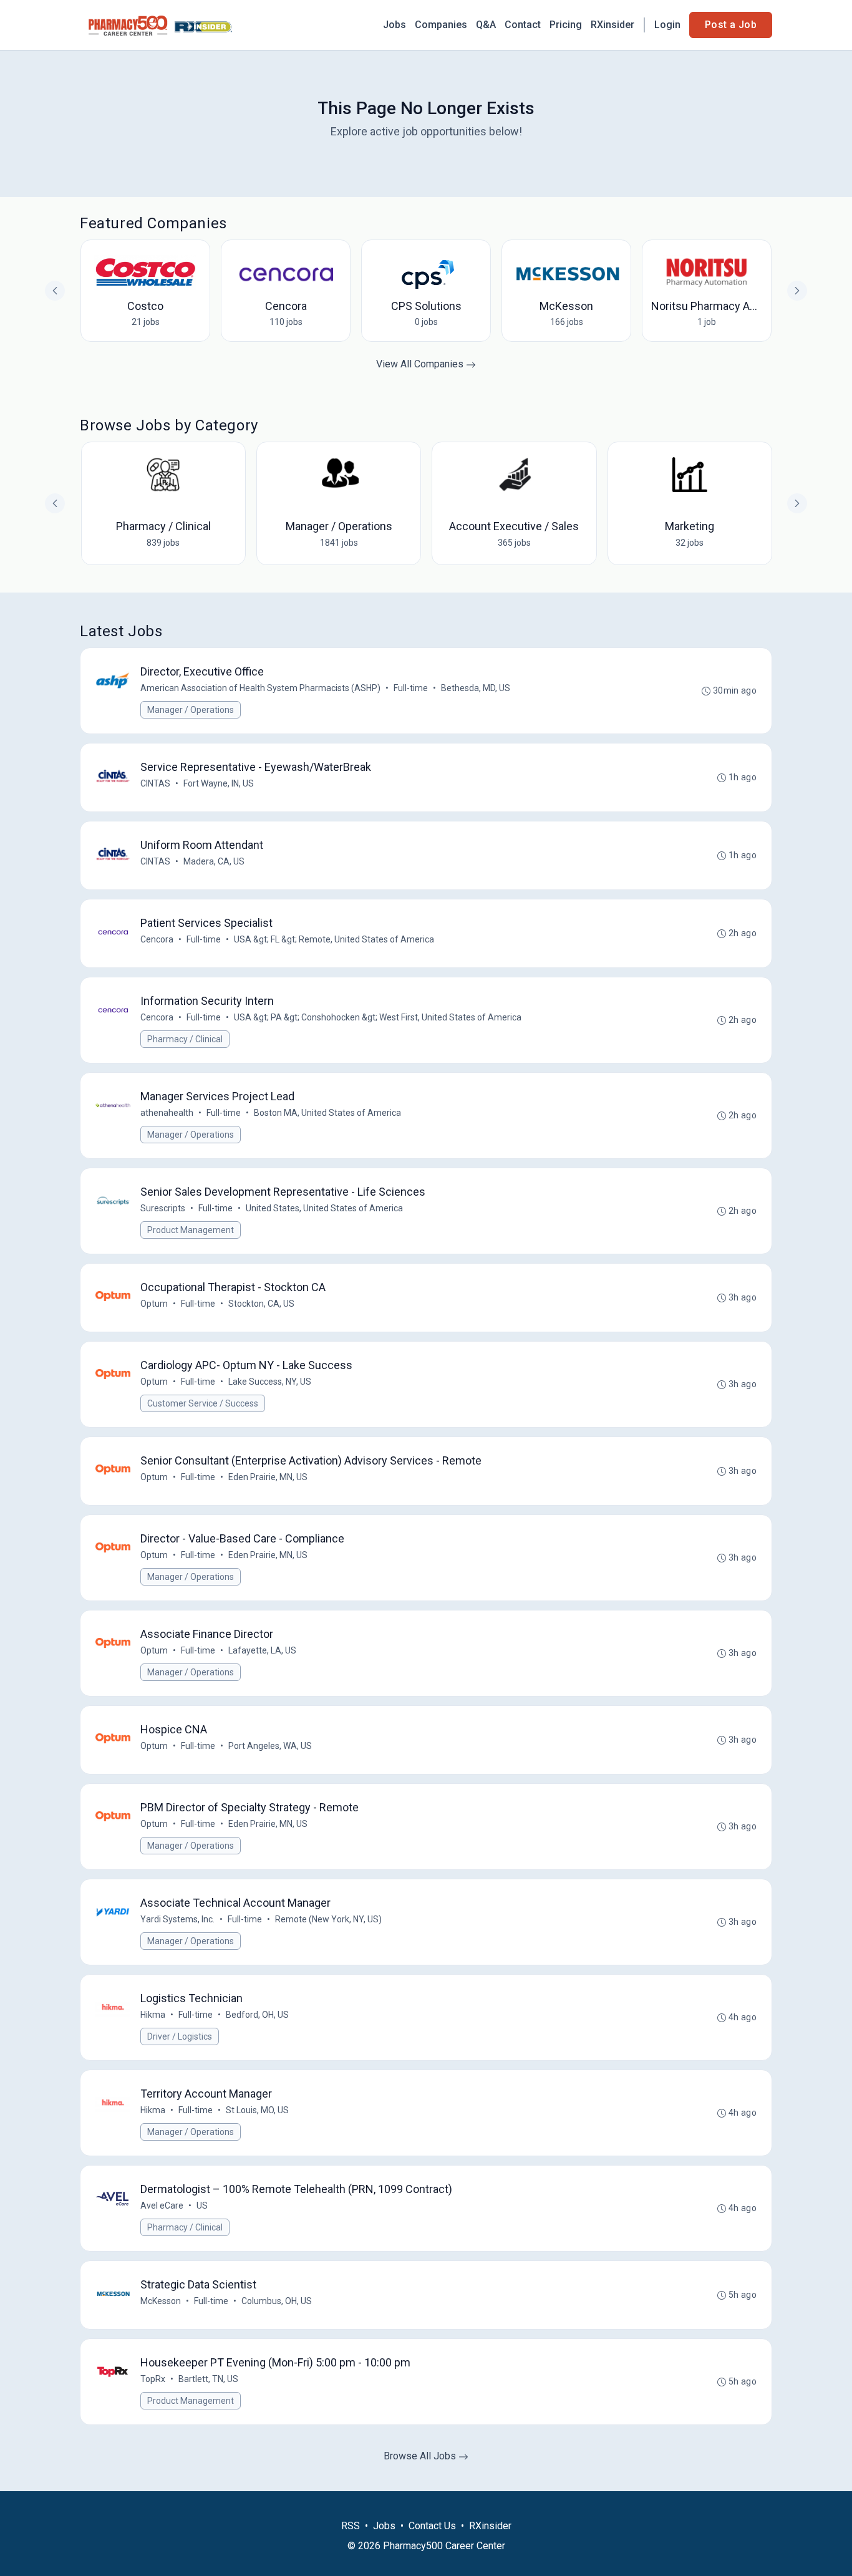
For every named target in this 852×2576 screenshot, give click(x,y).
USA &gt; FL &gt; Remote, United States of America (334, 939)
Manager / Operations (191, 710)
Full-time (411, 688)
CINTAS (155, 783)
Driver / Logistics (180, 2036)
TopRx (153, 2379)
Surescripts (163, 1208)
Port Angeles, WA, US (270, 1746)
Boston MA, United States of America (327, 1113)
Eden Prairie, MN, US (268, 1477)
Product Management (191, 1230)
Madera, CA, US (214, 861)
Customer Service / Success (203, 1403)
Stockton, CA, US (261, 1304)
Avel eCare (162, 2206)
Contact (523, 25)
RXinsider (612, 25)
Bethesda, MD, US (476, 688)
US (202, 2206)
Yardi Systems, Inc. (177, 1919)
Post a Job (731, 25)
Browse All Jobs (421, 2456)
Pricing (566, 25)
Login (667, 25)
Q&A (486, 25)
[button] (797, 503)
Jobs (395, 25)
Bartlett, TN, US (208, 2379)
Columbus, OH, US (277, 2301)
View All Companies (421, 364)
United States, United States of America (324, 1208)
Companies (441, 25)
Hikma (153, 2015)
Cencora (157, 939)
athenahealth (167, 1113)
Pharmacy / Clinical (185, 1039)
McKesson (161, 2301)
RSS (351, 2526)
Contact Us (432, 2526)
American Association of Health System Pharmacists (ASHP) (260, 688)
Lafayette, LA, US (262, 1650)
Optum (154, 1304)
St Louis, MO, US (257, 2110)
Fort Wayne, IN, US (219, 783)
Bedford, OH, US (257, 2015)
